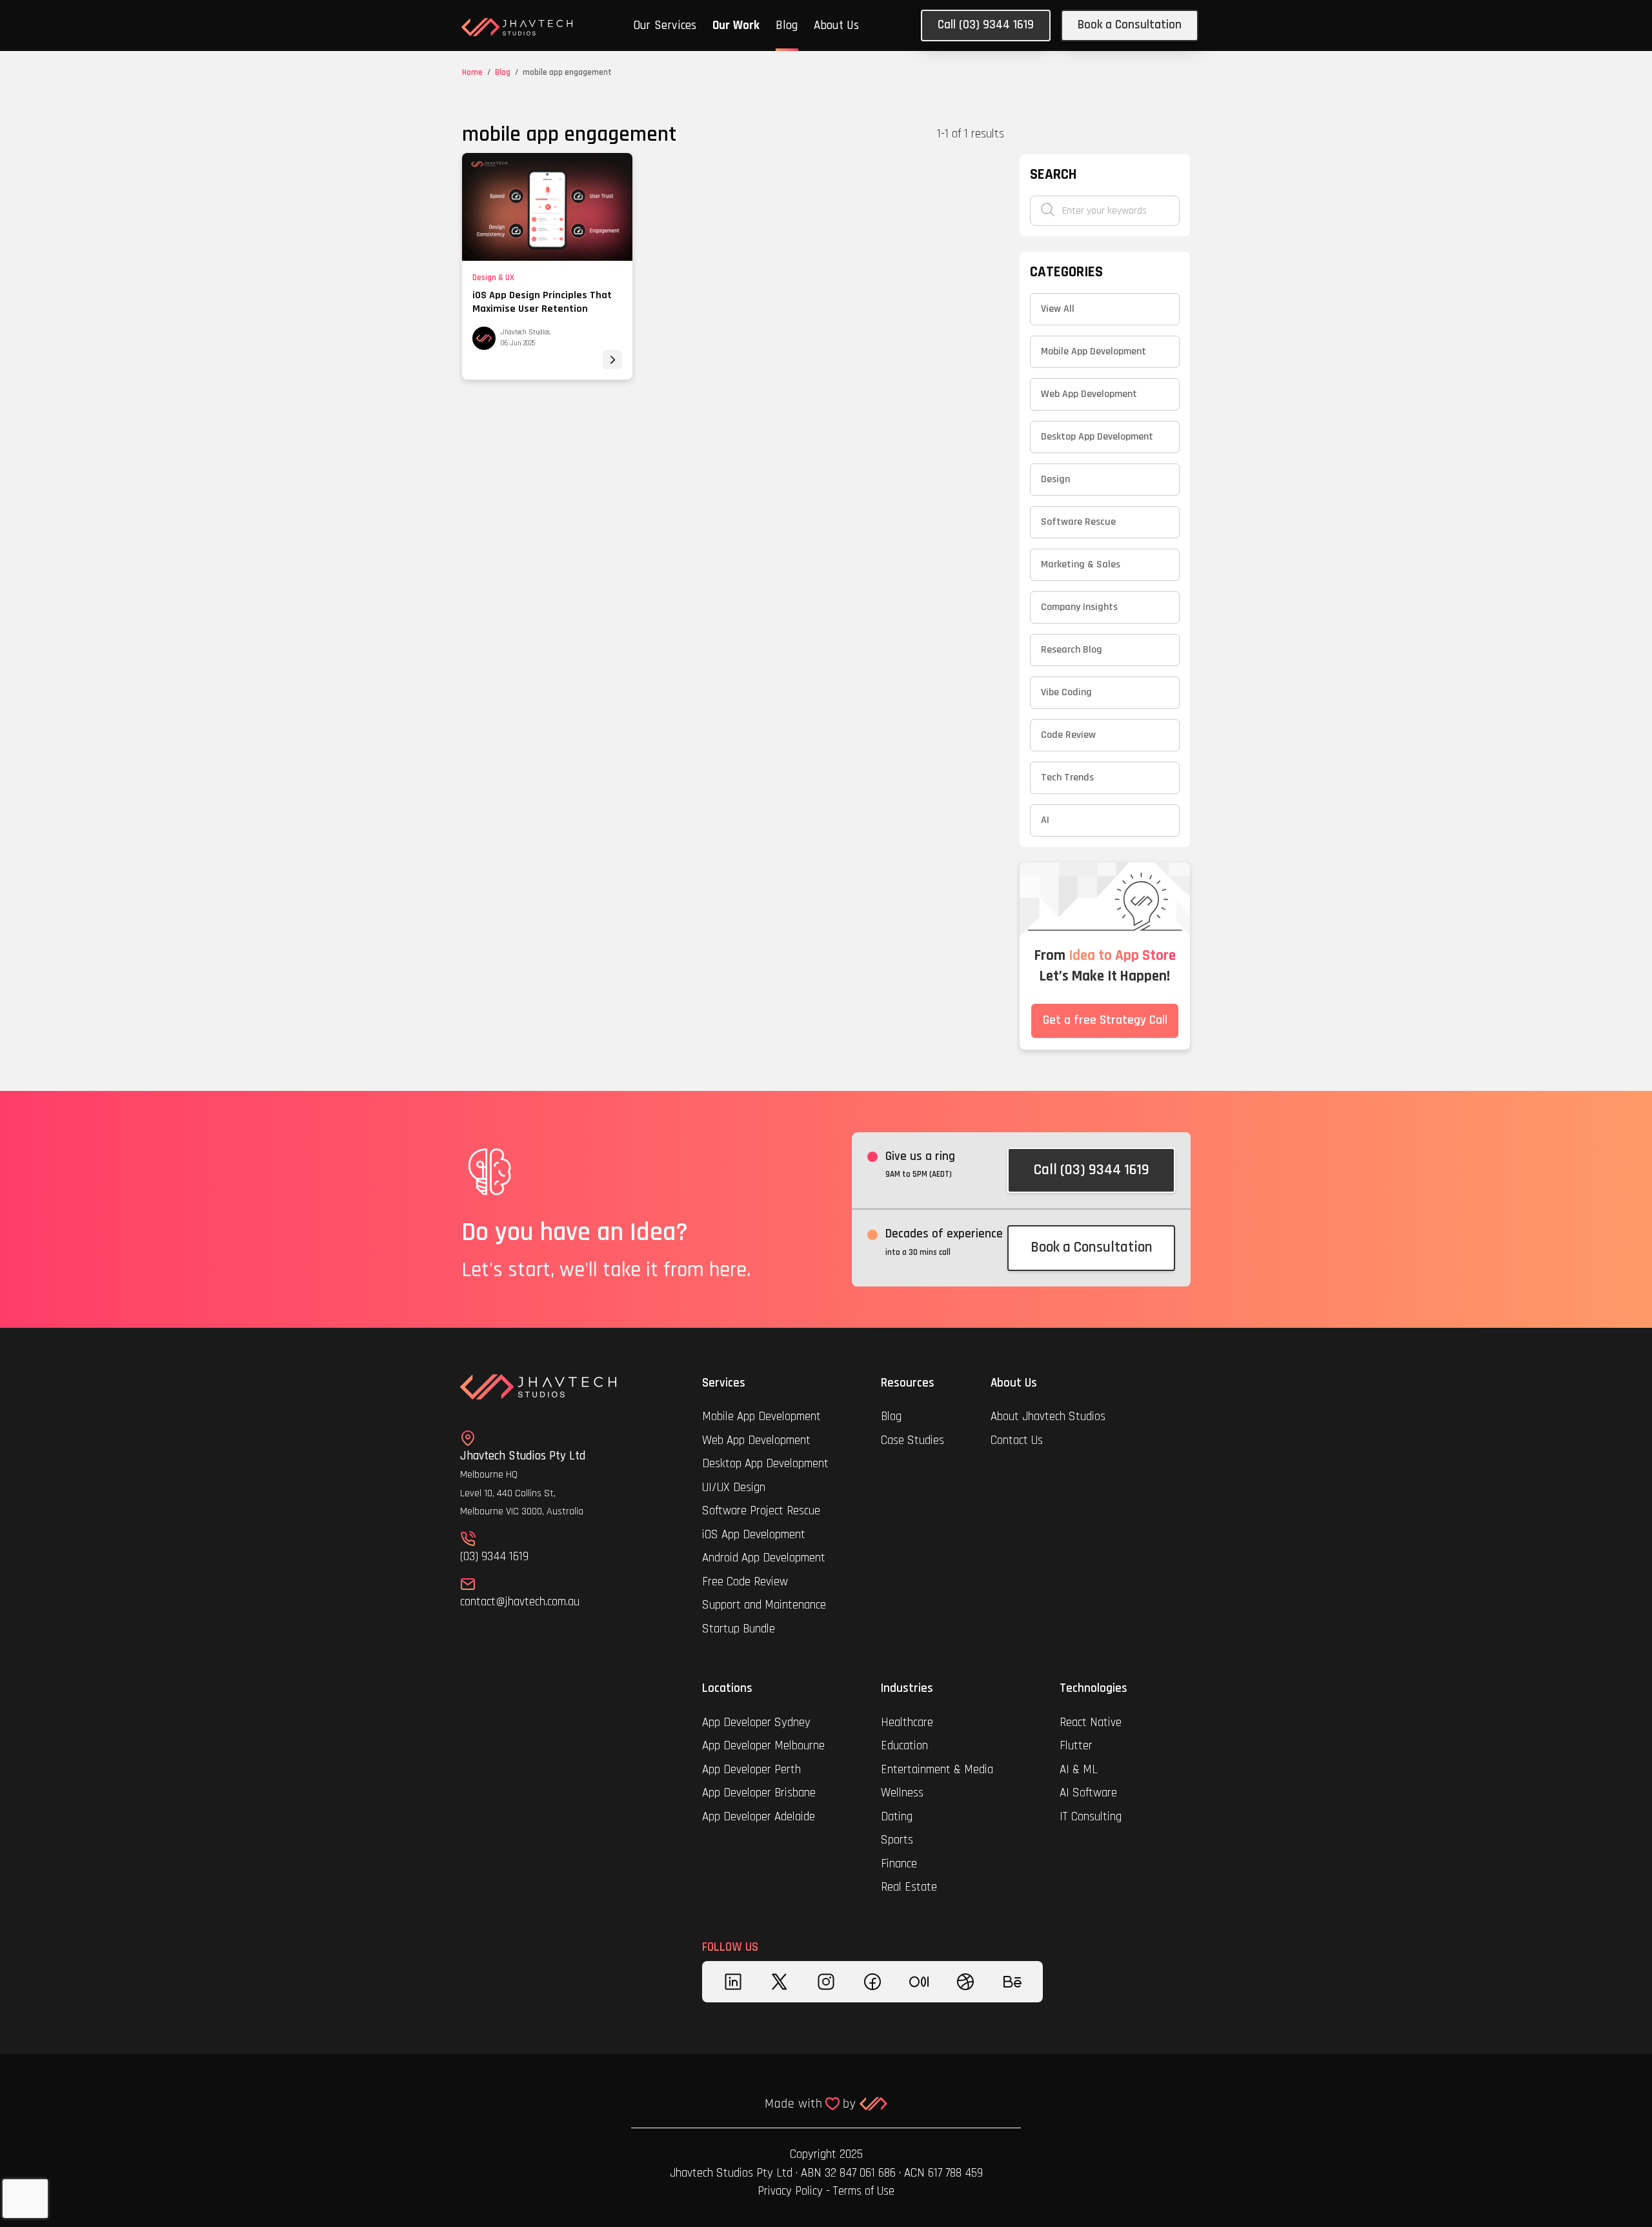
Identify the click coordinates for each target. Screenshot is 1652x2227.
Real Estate (909, 1887)
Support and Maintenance (764, 1605)
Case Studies (912, 1440)
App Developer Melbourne (763, 1746)
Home (472, 72)
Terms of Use (864, 2191)
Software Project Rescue (761, 1511)
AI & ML (1079, 1770)
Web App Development (756, 1440)
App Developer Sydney (756, 1723)
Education (904, 1746)
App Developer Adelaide (759, 1817)
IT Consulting (1091, 1817)
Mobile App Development (761, 1417)
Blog (787, 25)
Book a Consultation (1130, 25)
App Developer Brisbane (759, 1793)
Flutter (1076, 1746)
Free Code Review (745, 1582)
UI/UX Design (734, 1488)
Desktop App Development (765, 1464)
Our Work (736, 25)
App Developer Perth (751, 1770)
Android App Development (764, 1558)
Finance (899, 1864)
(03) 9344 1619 (494, 1557)
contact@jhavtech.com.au (520, 1602)
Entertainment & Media (939, 1770)
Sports (897, 1840)
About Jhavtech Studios (1048, 1417)
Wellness (902, 1793)
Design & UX (493, 278)
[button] (665, 27)
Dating (897, 1817)
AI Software (1088, 1793)
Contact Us (1017, 1440)
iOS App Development (754, 1535)
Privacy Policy (790, 2191)
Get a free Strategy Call (1105, 1020)
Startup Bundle (739, 1629)
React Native (1091, 1723)
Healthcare (909, 1723)
